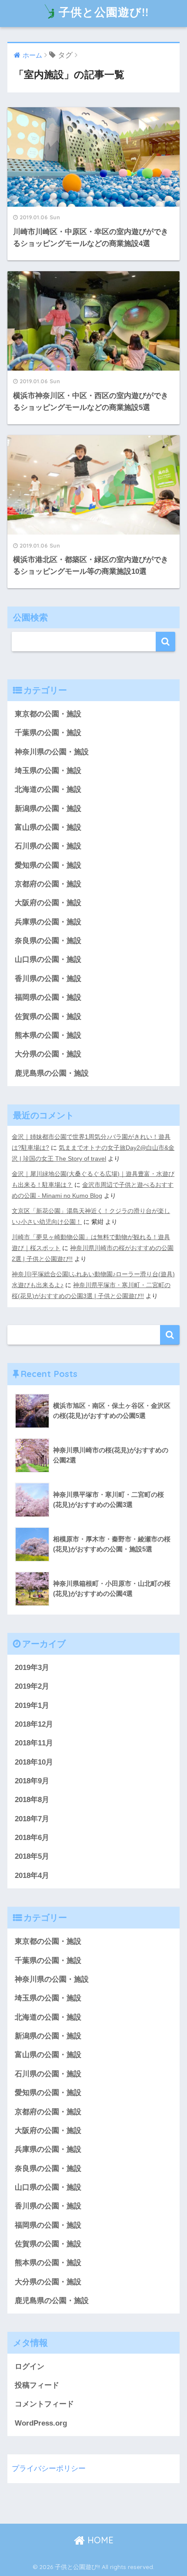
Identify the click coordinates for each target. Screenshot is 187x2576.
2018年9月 (32, 1781)
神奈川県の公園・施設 (52, 752)
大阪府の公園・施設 (48, 903)
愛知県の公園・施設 (48, 865)
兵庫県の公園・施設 (48, 922)
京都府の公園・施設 (48, 884)
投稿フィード (37, 2385)
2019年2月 (32, 1686)
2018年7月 (32, 1819)
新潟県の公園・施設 (48, 809)
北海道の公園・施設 (48, 789)
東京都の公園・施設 (48, 714)
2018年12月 (34, 1724)
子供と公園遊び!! (104, 12)
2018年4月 (32, 1876)
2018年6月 (32, 1838)
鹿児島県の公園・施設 (52, 1073)
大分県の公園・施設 (48, 1054)
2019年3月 (32, 1668)
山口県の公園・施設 (48, 959)
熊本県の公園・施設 (48, 1035)
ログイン (30, 2366)
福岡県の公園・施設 (48, 997)
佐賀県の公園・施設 (48, 1017)
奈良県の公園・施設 (48, 941)
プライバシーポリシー (49, 2469)
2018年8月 (32, 1800)
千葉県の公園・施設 (48, 733)
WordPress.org (41, 2423)
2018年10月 (34, 1762)
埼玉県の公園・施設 (48, 771)
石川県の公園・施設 (48, 846)
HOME (99, 2540)
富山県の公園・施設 (48, 827)
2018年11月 (34, 1743)
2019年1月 (32, 1705)
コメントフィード (44, 2404)
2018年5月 (32, 1856)
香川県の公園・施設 (48, 979)
